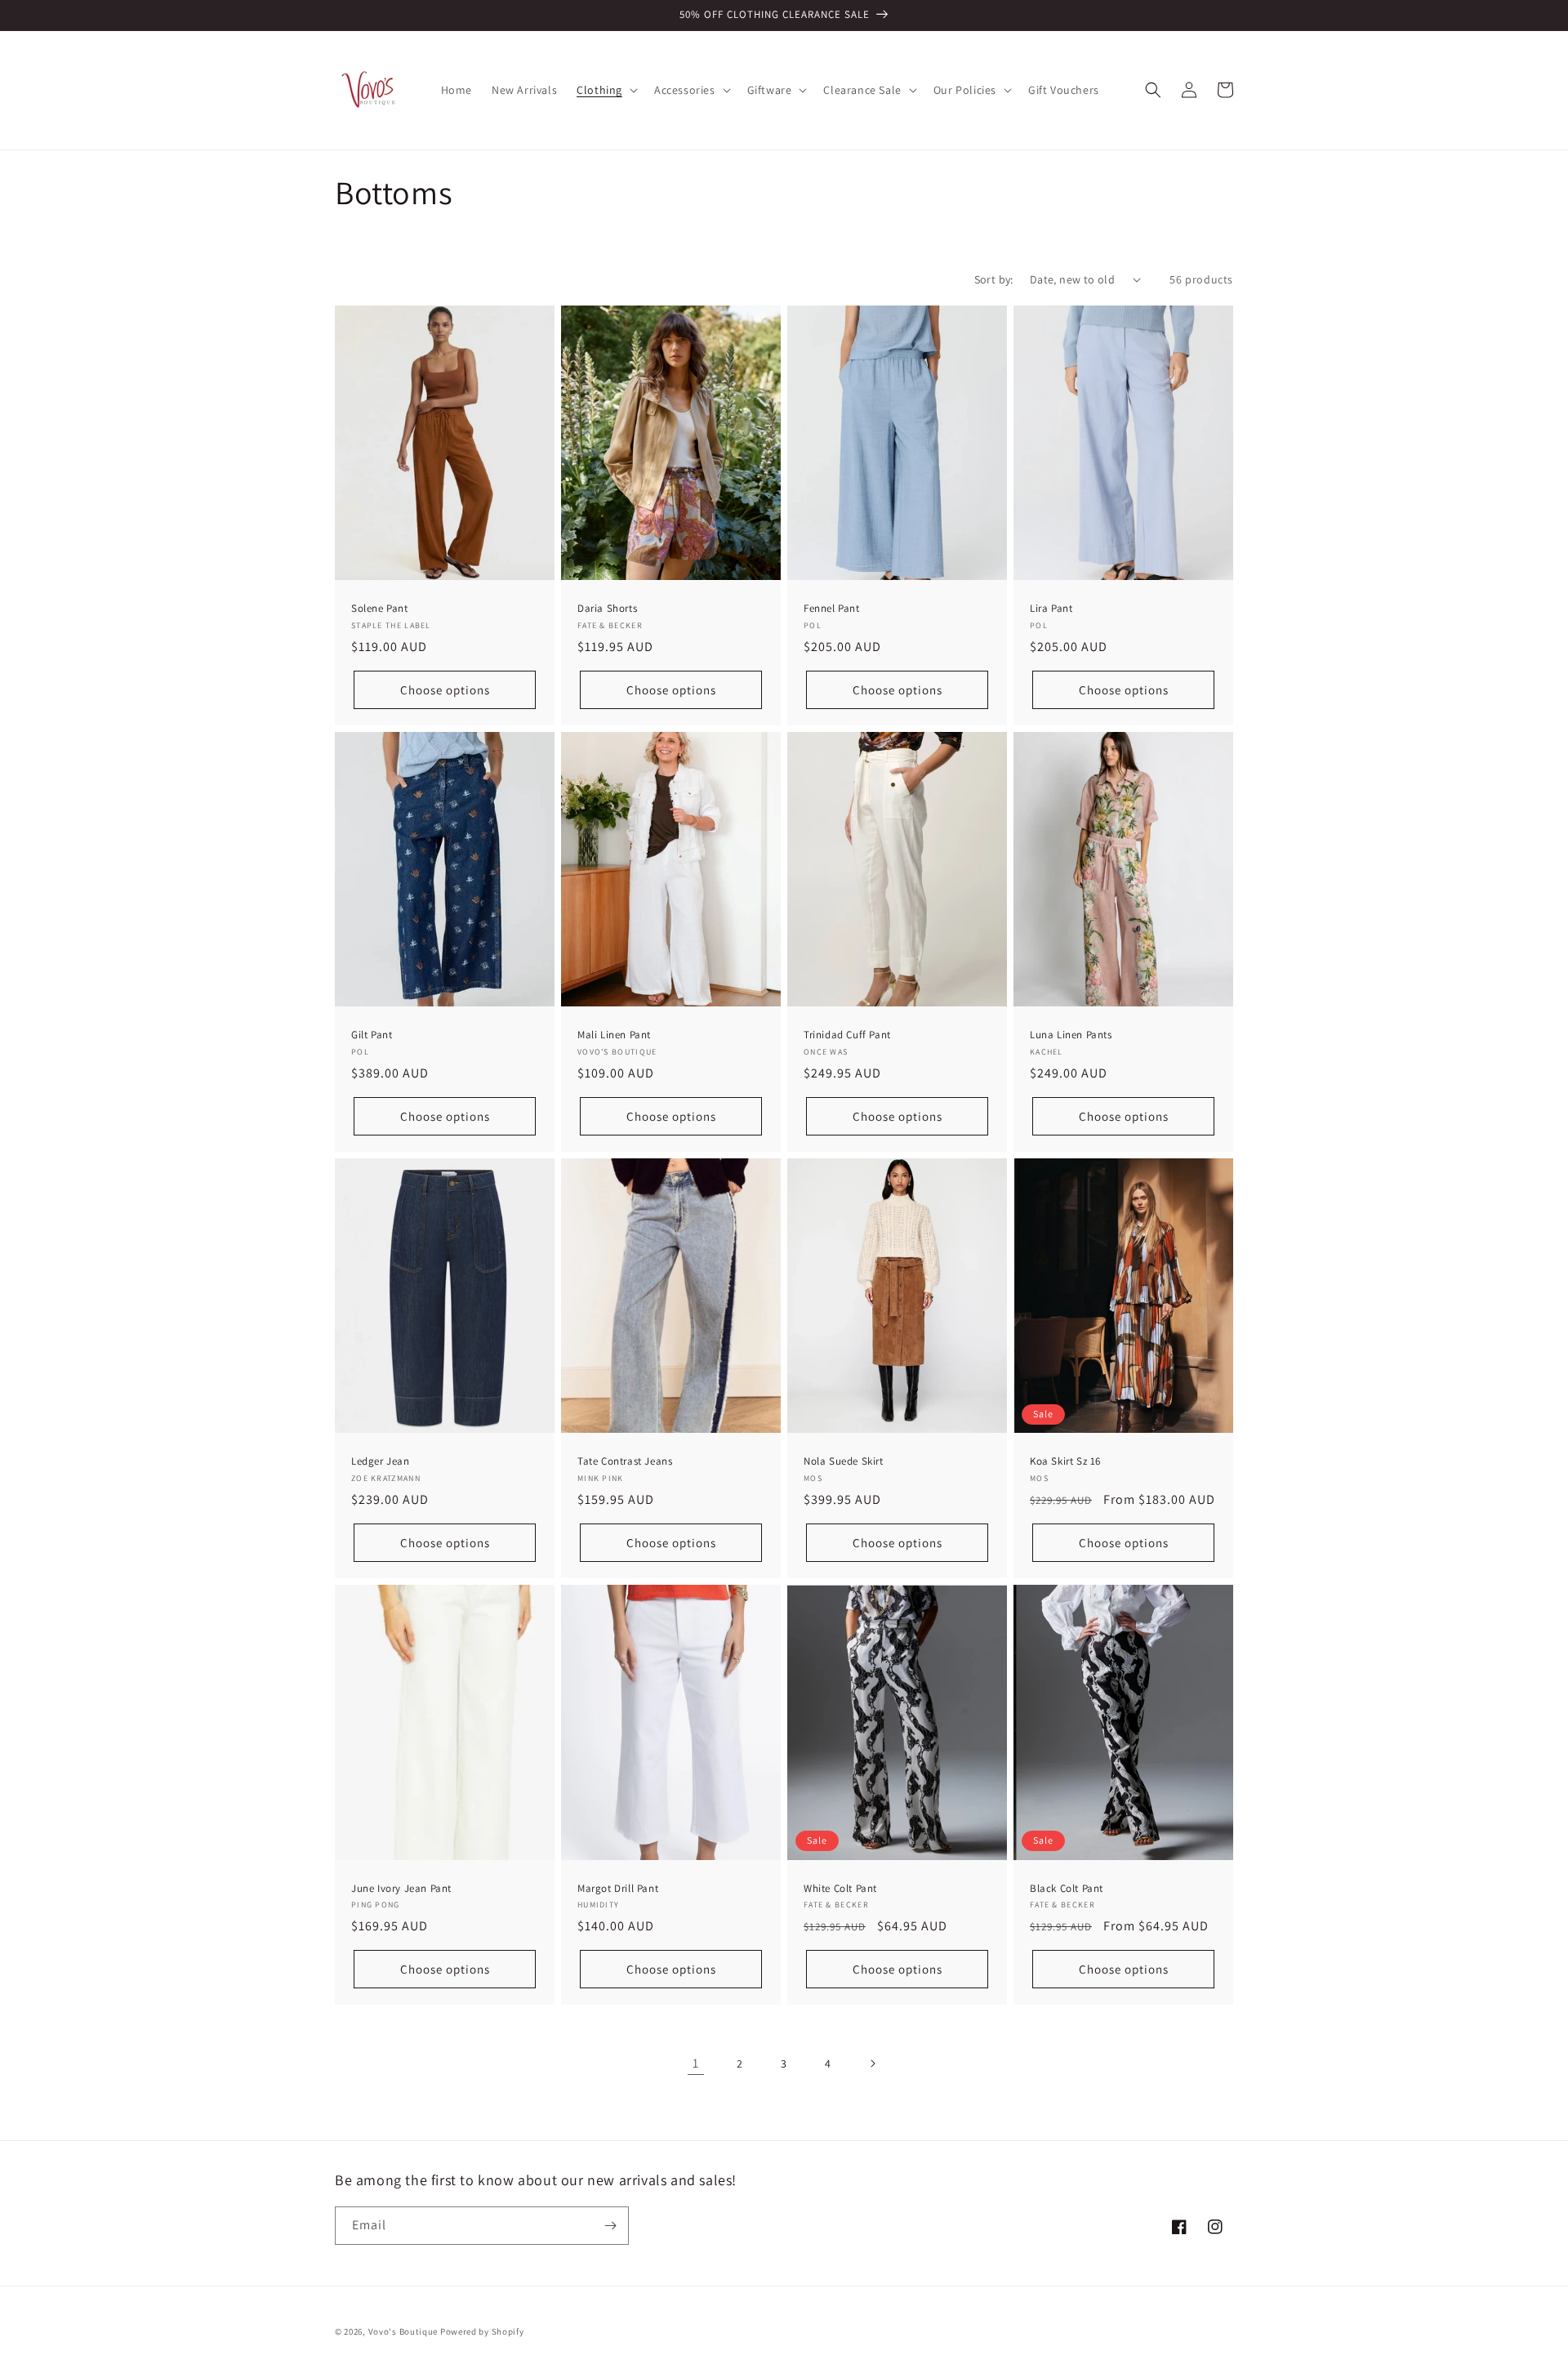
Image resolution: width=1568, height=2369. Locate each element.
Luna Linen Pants (1071, 1035)
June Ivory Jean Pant (401, 1889)
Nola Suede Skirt (844, 1461)
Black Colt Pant (1067, 1889)
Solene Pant (380, 609)
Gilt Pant (372, 1035)
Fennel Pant (832, 609)
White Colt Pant (840, 1889)
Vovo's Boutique (403, 2331)
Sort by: (994, 279)
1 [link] (696, 2063)
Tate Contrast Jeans (625, 1461)
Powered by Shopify (482, 2331)
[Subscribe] (610, 2226)
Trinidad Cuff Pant (847, 1035)
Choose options (445, 690)
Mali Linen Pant (614, 1035)
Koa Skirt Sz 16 (1065, 1461)
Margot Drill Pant (618, 1889)
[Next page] (872, 2063)
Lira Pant (1051, 609)
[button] (606, 90)
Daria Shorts (607, 609)
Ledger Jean (381, 1461)
